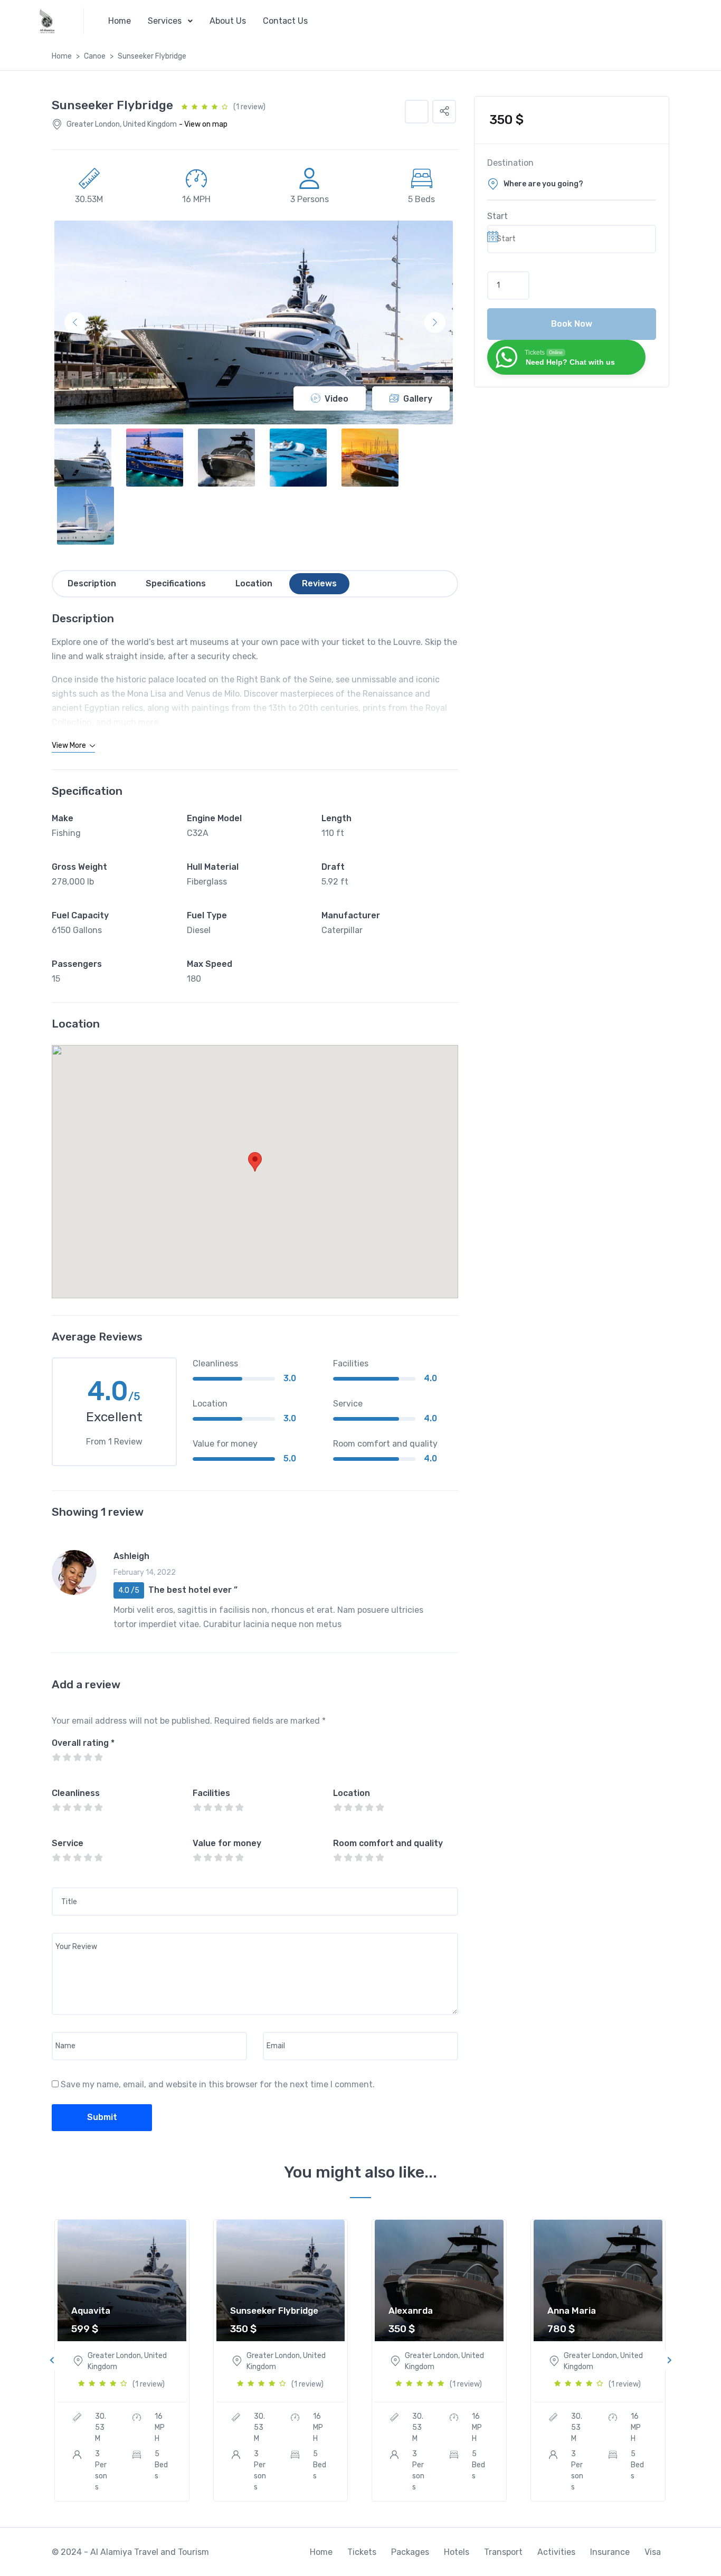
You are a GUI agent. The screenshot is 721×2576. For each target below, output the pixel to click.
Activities (556, 2552)
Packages (410, 2552)
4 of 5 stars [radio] (88, 1757)
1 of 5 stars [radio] (56, 1757)
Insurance (610, 2552)
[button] (444, 112)
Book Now (572, 324)
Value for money (227, 1843)
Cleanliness (76, 1793)
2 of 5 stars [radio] (67, 1757)
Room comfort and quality (388, 1843)
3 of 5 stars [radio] (77, 1757)
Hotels (457, 2552)
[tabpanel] (122, 2360)
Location (352, 1793)
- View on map (203, 124)
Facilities (211, 1793)
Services (165, 21)
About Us (228, 21)
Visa (653, 2552)
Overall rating (83, 1743)
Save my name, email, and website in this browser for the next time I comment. (218, 2084)
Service (68, 1843)
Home (120, 21)
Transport (503, 2552)
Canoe (95, 56)
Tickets (362, 2552)
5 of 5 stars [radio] (98, 1757)
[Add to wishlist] (417, 112)
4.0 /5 (129, 1590)
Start (497, 216)
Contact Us (285, 21)
